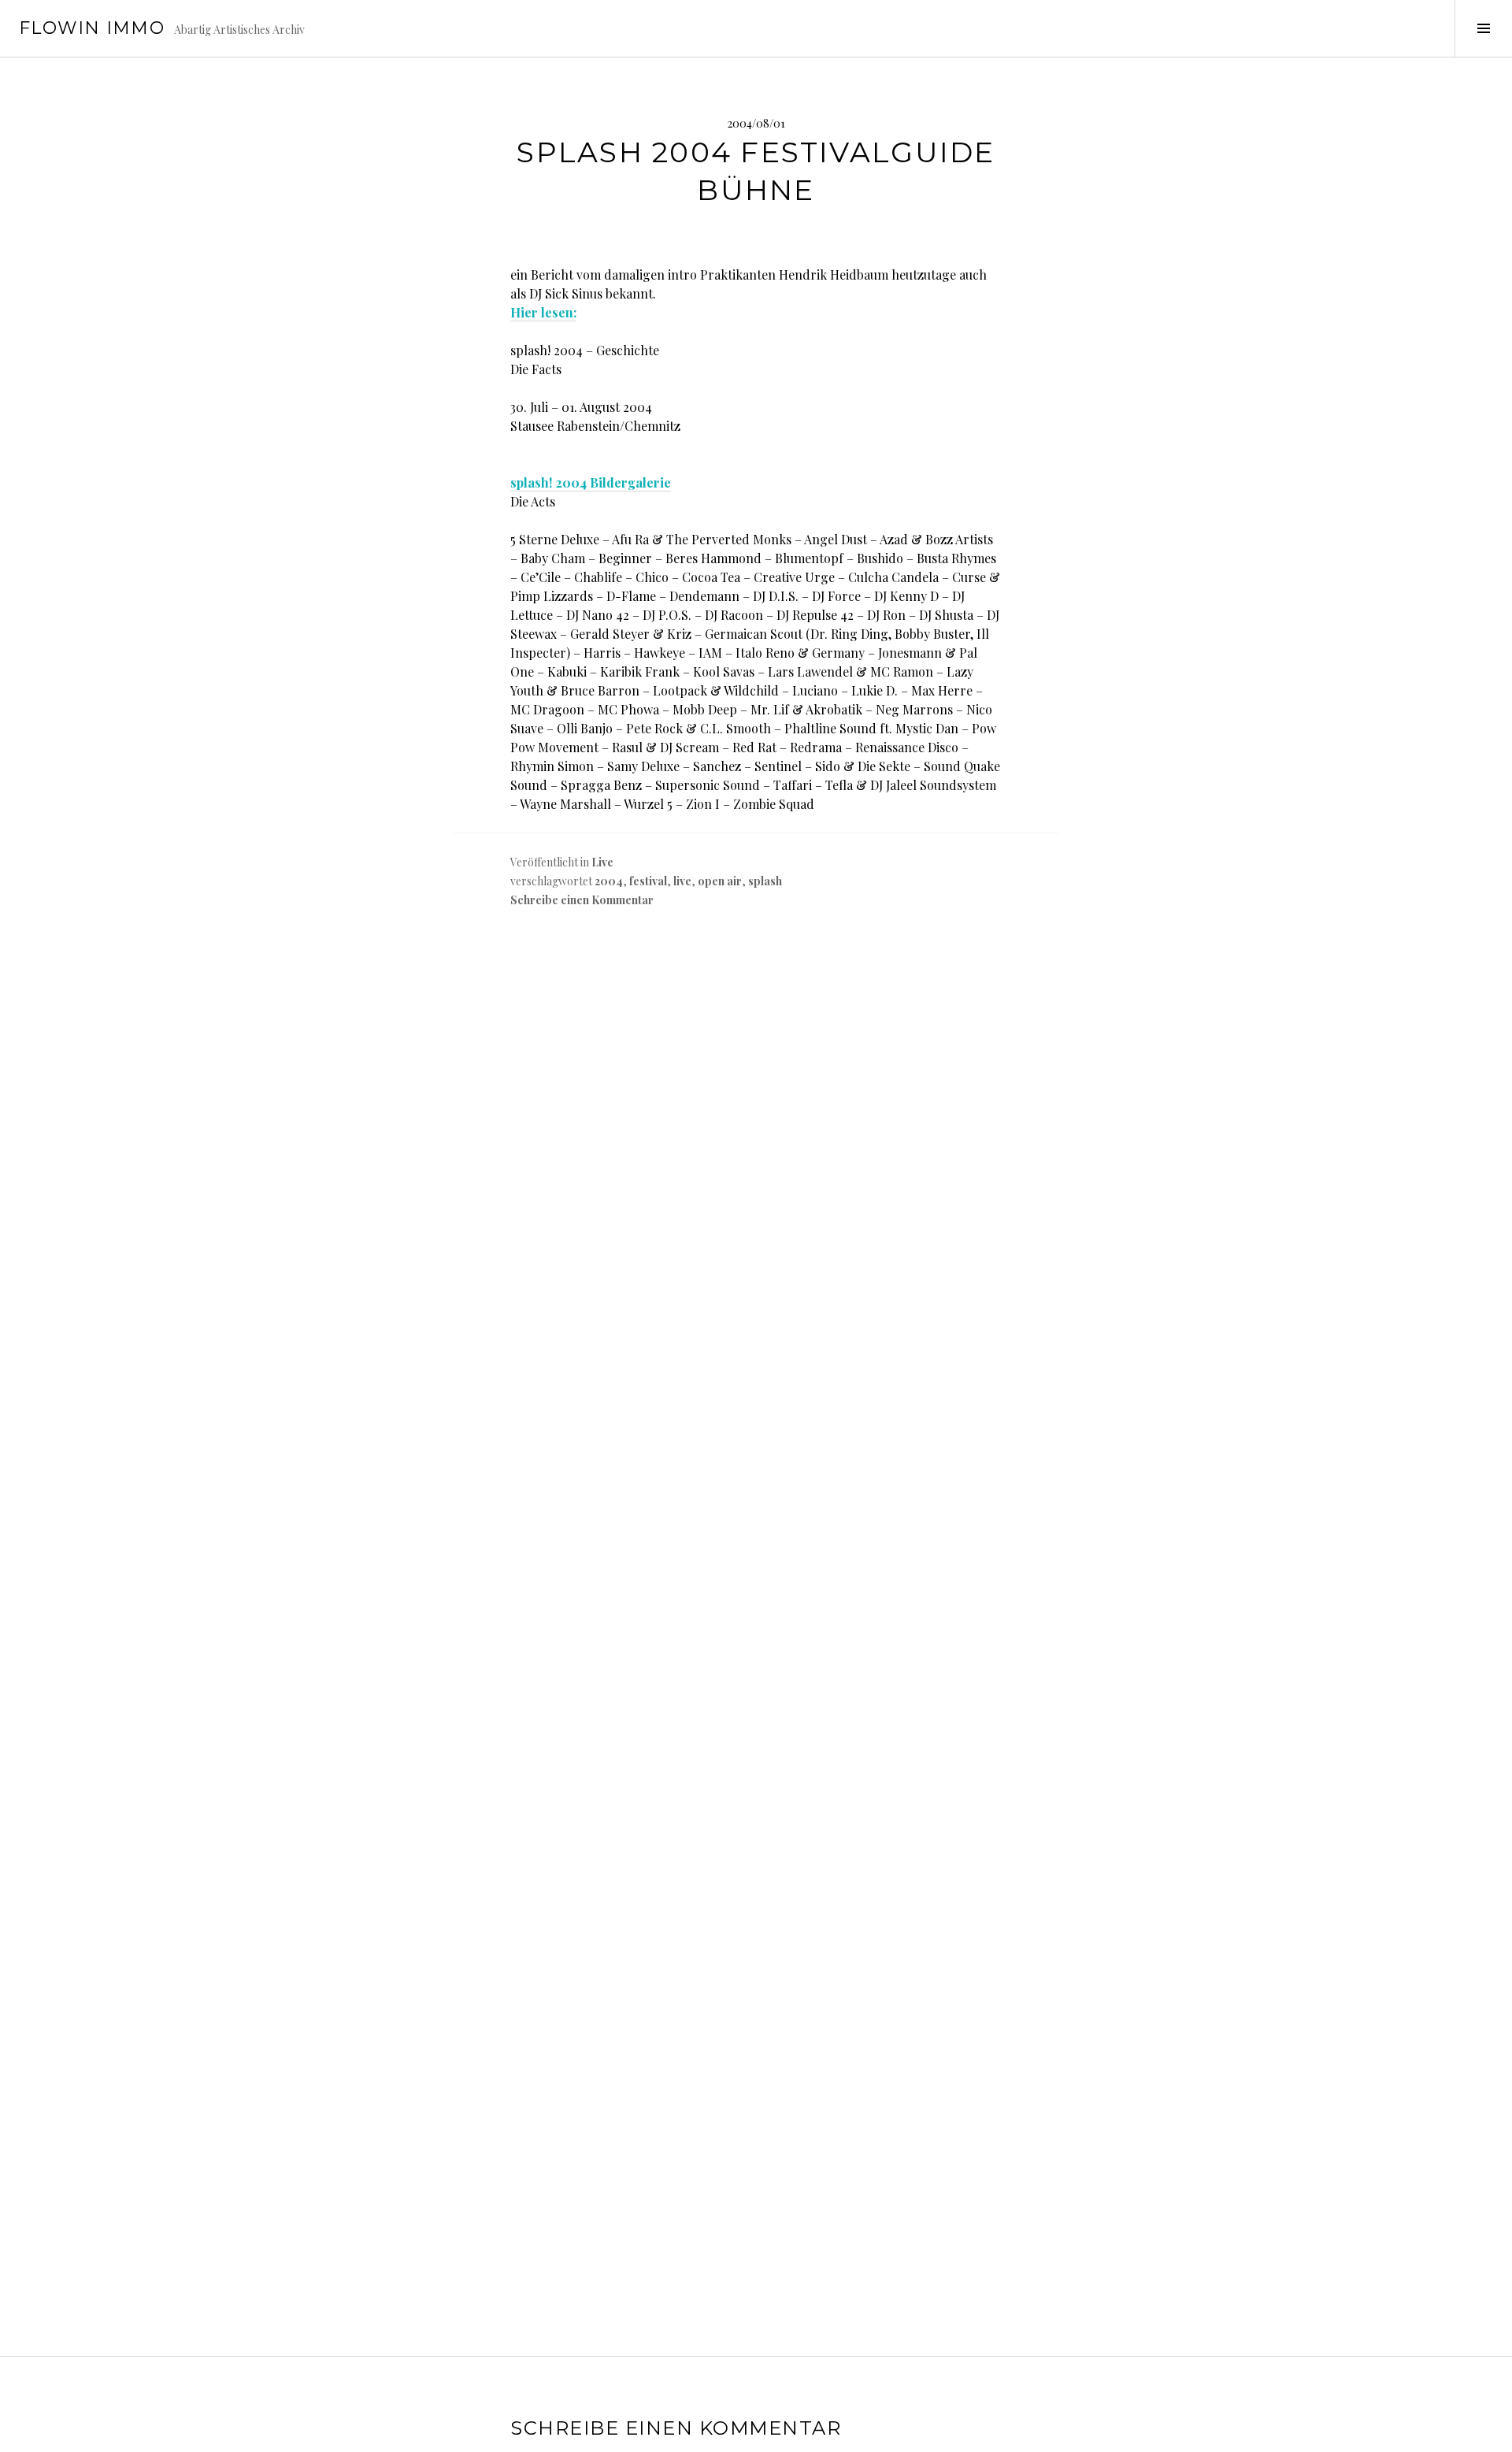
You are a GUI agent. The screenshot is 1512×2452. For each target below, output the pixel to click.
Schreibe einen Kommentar (582, 900)
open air (720, 881)
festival (648, 881)
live (682, 881)
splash (765, 881)
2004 (609, 881)
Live (602, 862)
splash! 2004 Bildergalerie (591, 482)
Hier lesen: (543, 312)
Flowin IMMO (92, 28)
